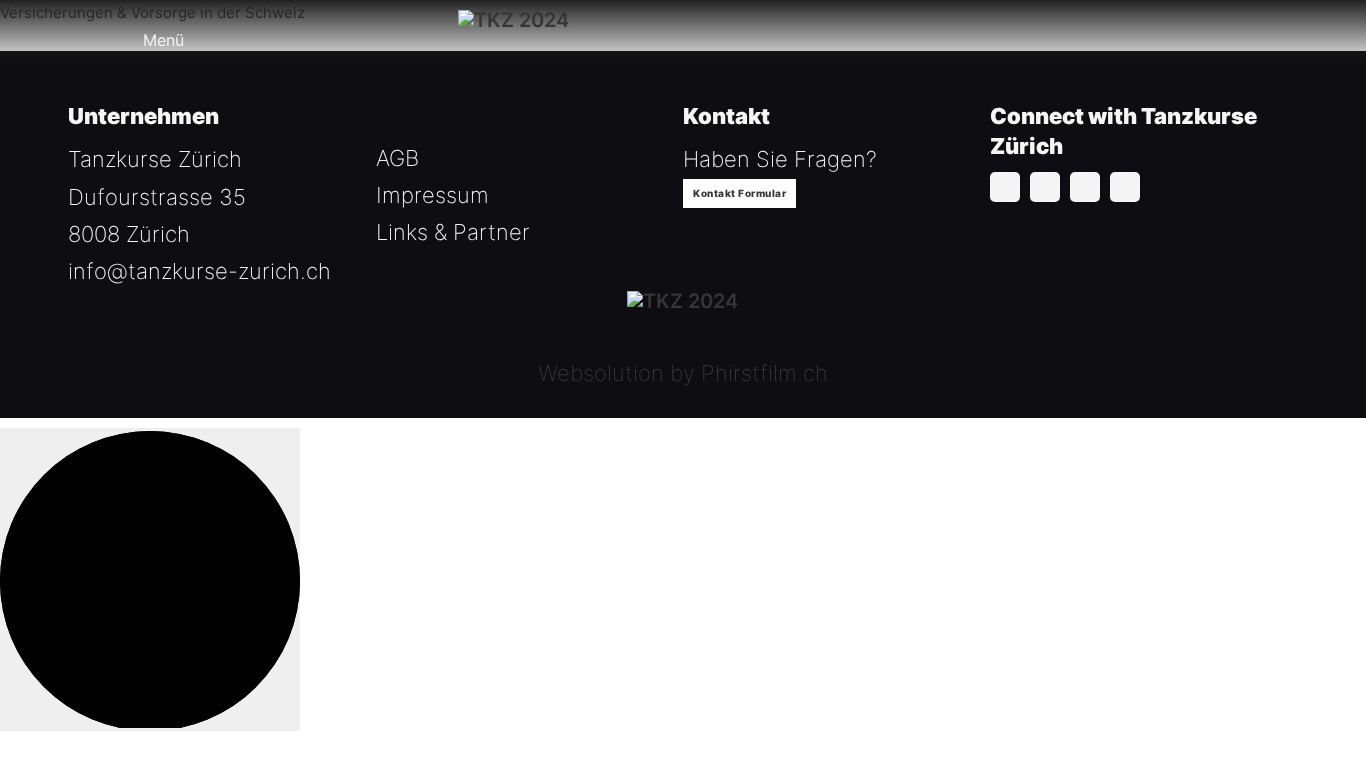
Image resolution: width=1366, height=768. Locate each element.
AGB (397, 158)
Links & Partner (453, 232)
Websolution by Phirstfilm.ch (683, 373)
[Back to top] (150, 579)
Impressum (432, 195)
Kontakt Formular (739, 193)
